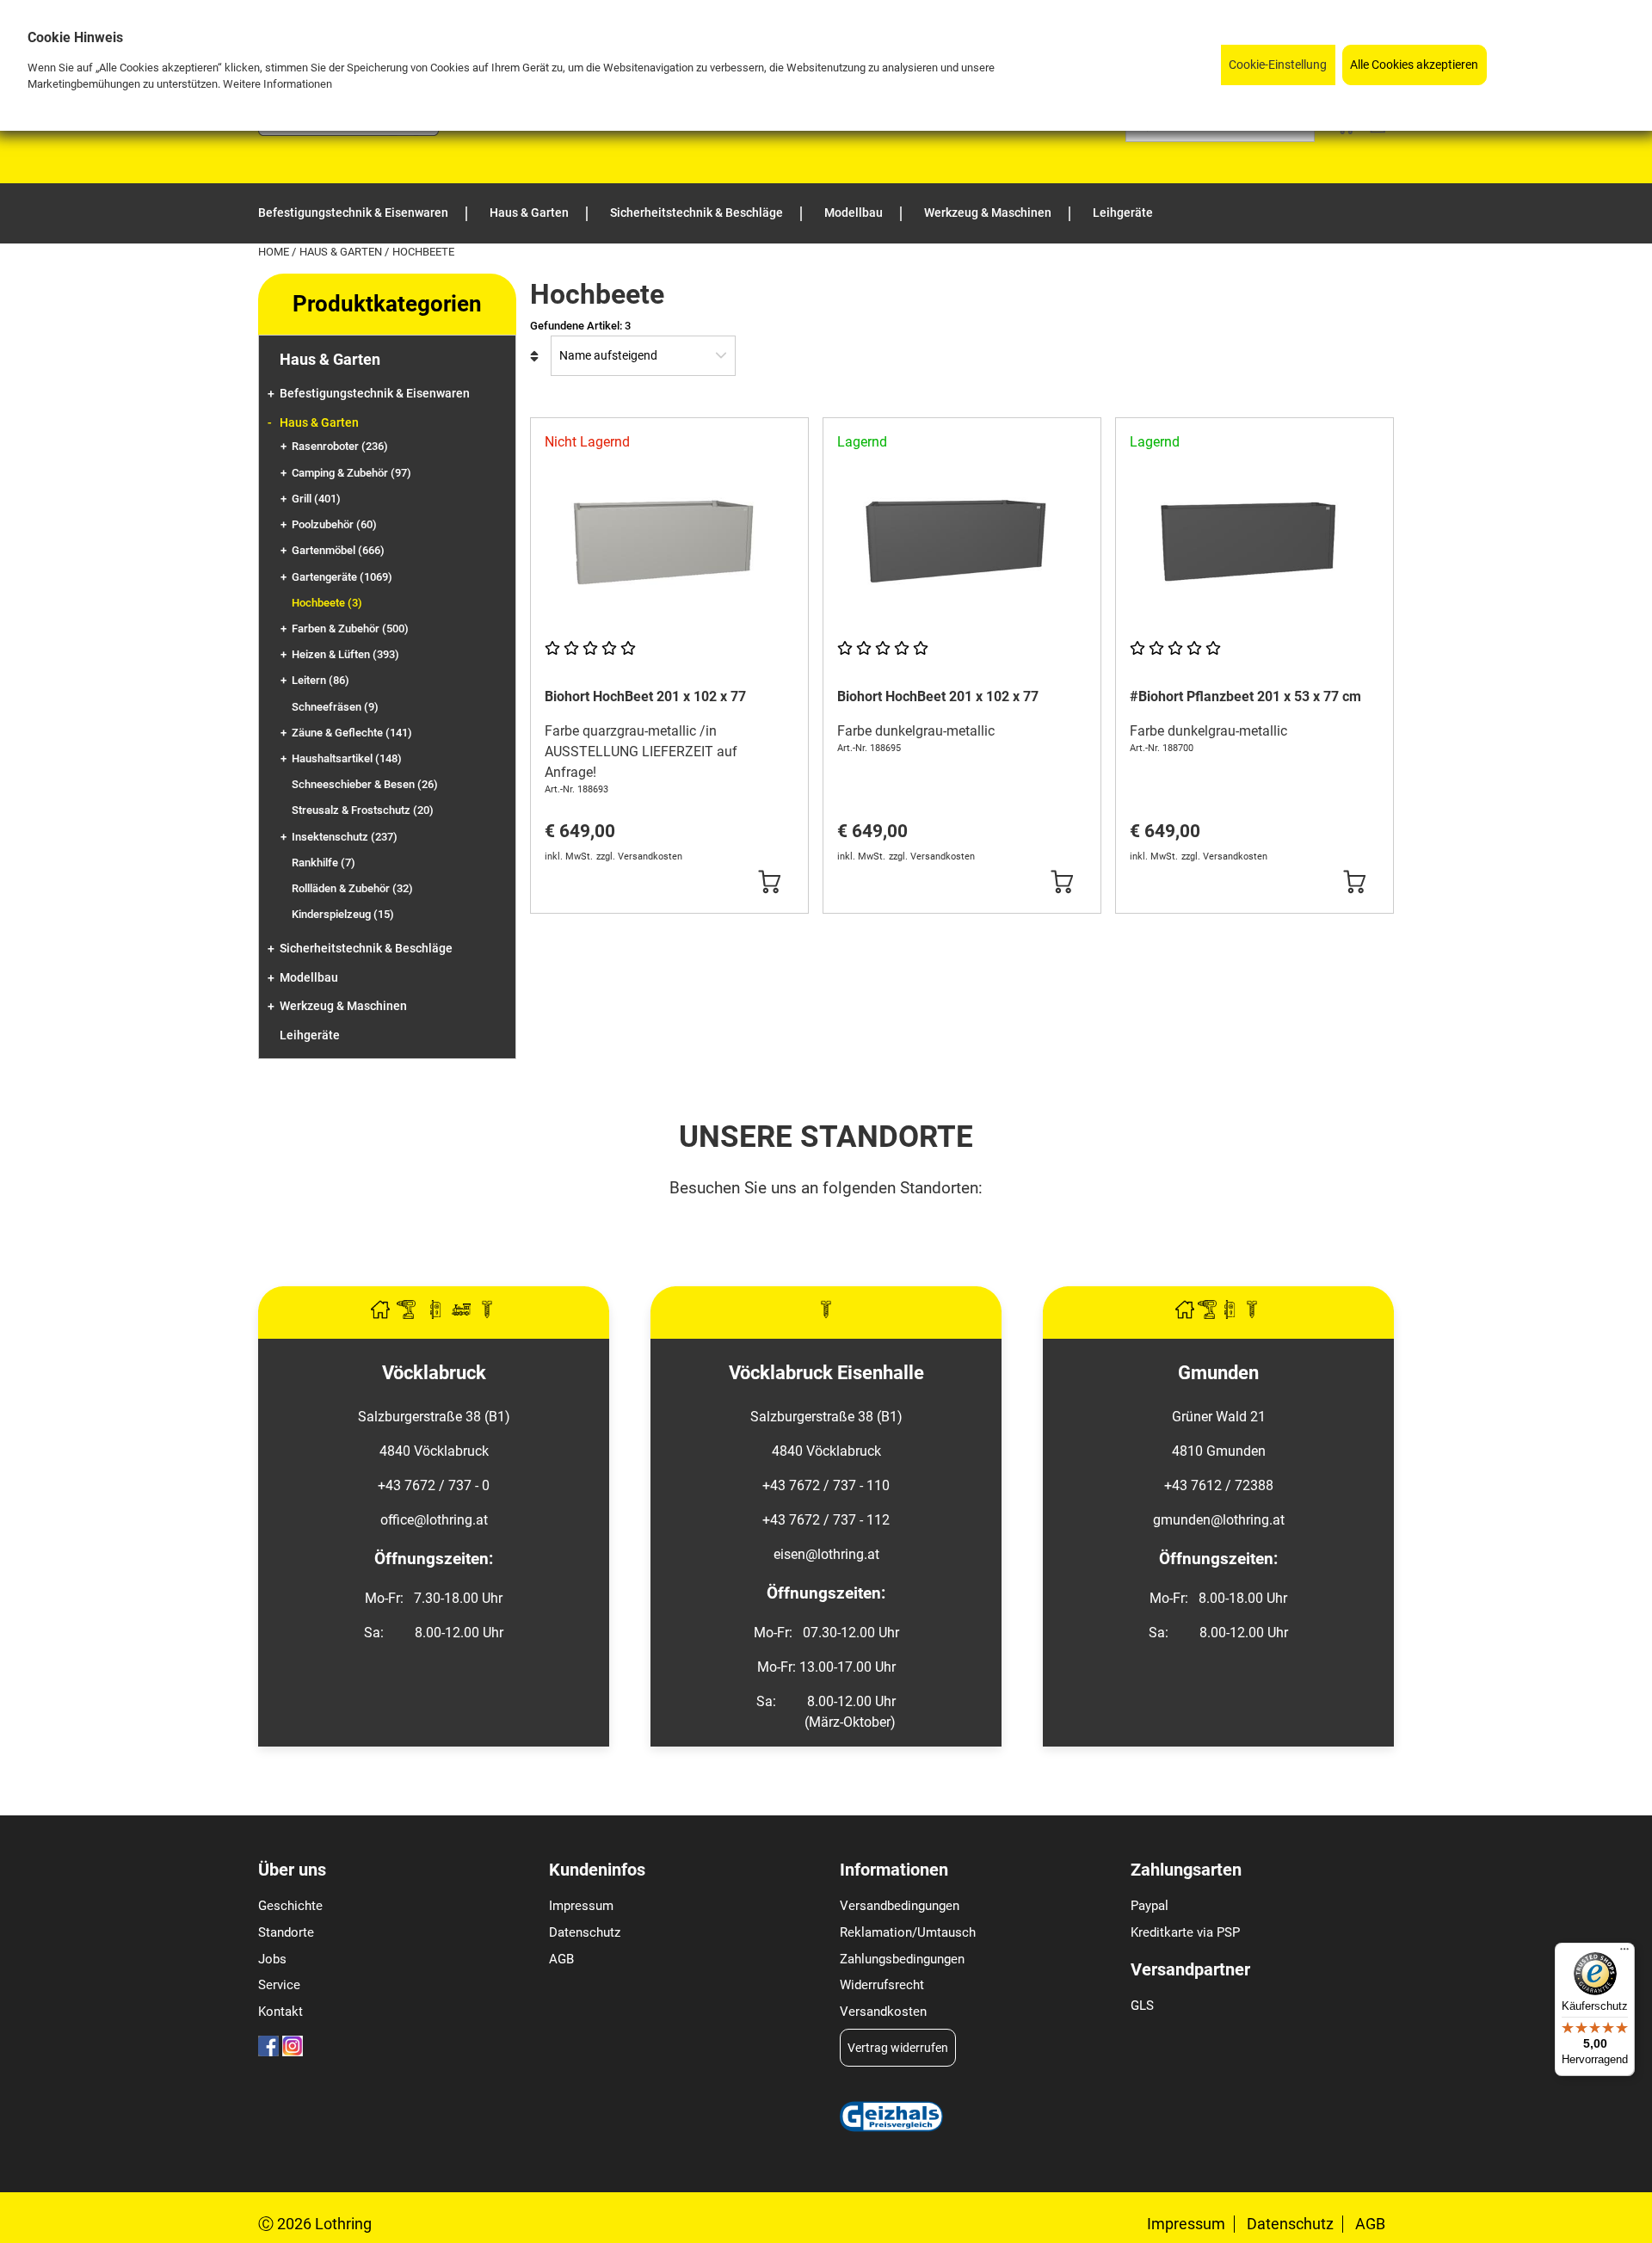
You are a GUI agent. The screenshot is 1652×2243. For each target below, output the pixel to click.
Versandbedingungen (900, 1906)
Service (279, 1985)
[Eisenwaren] (826, 1314)
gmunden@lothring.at (1219, 1520)
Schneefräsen (335, 707)
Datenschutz (585, 1932)
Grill (316, 499)
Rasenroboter (340, 446)
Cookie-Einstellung (1278, 65)
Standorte (286, 1932)
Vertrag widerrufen (898, 2048)
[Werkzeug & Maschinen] (408, 1314)
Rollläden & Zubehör (352, 888)
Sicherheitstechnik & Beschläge (366, 949)
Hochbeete (327, 603)
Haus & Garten (342, 252)
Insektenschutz (345, 837)
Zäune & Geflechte (352, 733)
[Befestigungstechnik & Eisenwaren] (487, 1314)
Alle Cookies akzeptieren (1414, 65)
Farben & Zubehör (350, 629)
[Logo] (348, 131)
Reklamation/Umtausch (908, 1932)
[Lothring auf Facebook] (268, 2052)
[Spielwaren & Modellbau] (463, 1314)
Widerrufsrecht (882, 1985)
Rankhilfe (324, 863)
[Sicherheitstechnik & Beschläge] (437, 1314)
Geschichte (290, 1906)
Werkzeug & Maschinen (343, 1006)
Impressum (581, 1906)
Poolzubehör (334, 524)
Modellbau (309, 978)
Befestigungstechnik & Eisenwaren (375, 394)
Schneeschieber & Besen (365, 784)
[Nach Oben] (1638, 2229)
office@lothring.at (434, 1520)
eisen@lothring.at (826, 1554)
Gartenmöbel (338, 550)
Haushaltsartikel (347, 758)
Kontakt (280, 2012)
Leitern (321, 680)
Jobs (272, 1959)
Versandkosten (883, 2012)
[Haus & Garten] (382, 1314)
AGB (561, 1959)
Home (275, 252)
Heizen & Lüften (345, 654)
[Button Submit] (770, 882)
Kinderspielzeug (343, 914)
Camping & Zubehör (351, 473)
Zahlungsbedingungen (902, 1959)
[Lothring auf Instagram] (293, 2052)
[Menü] (1624, 1953)
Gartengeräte (342, 577)
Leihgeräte (310, 1035)
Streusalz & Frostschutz (363, 810)
